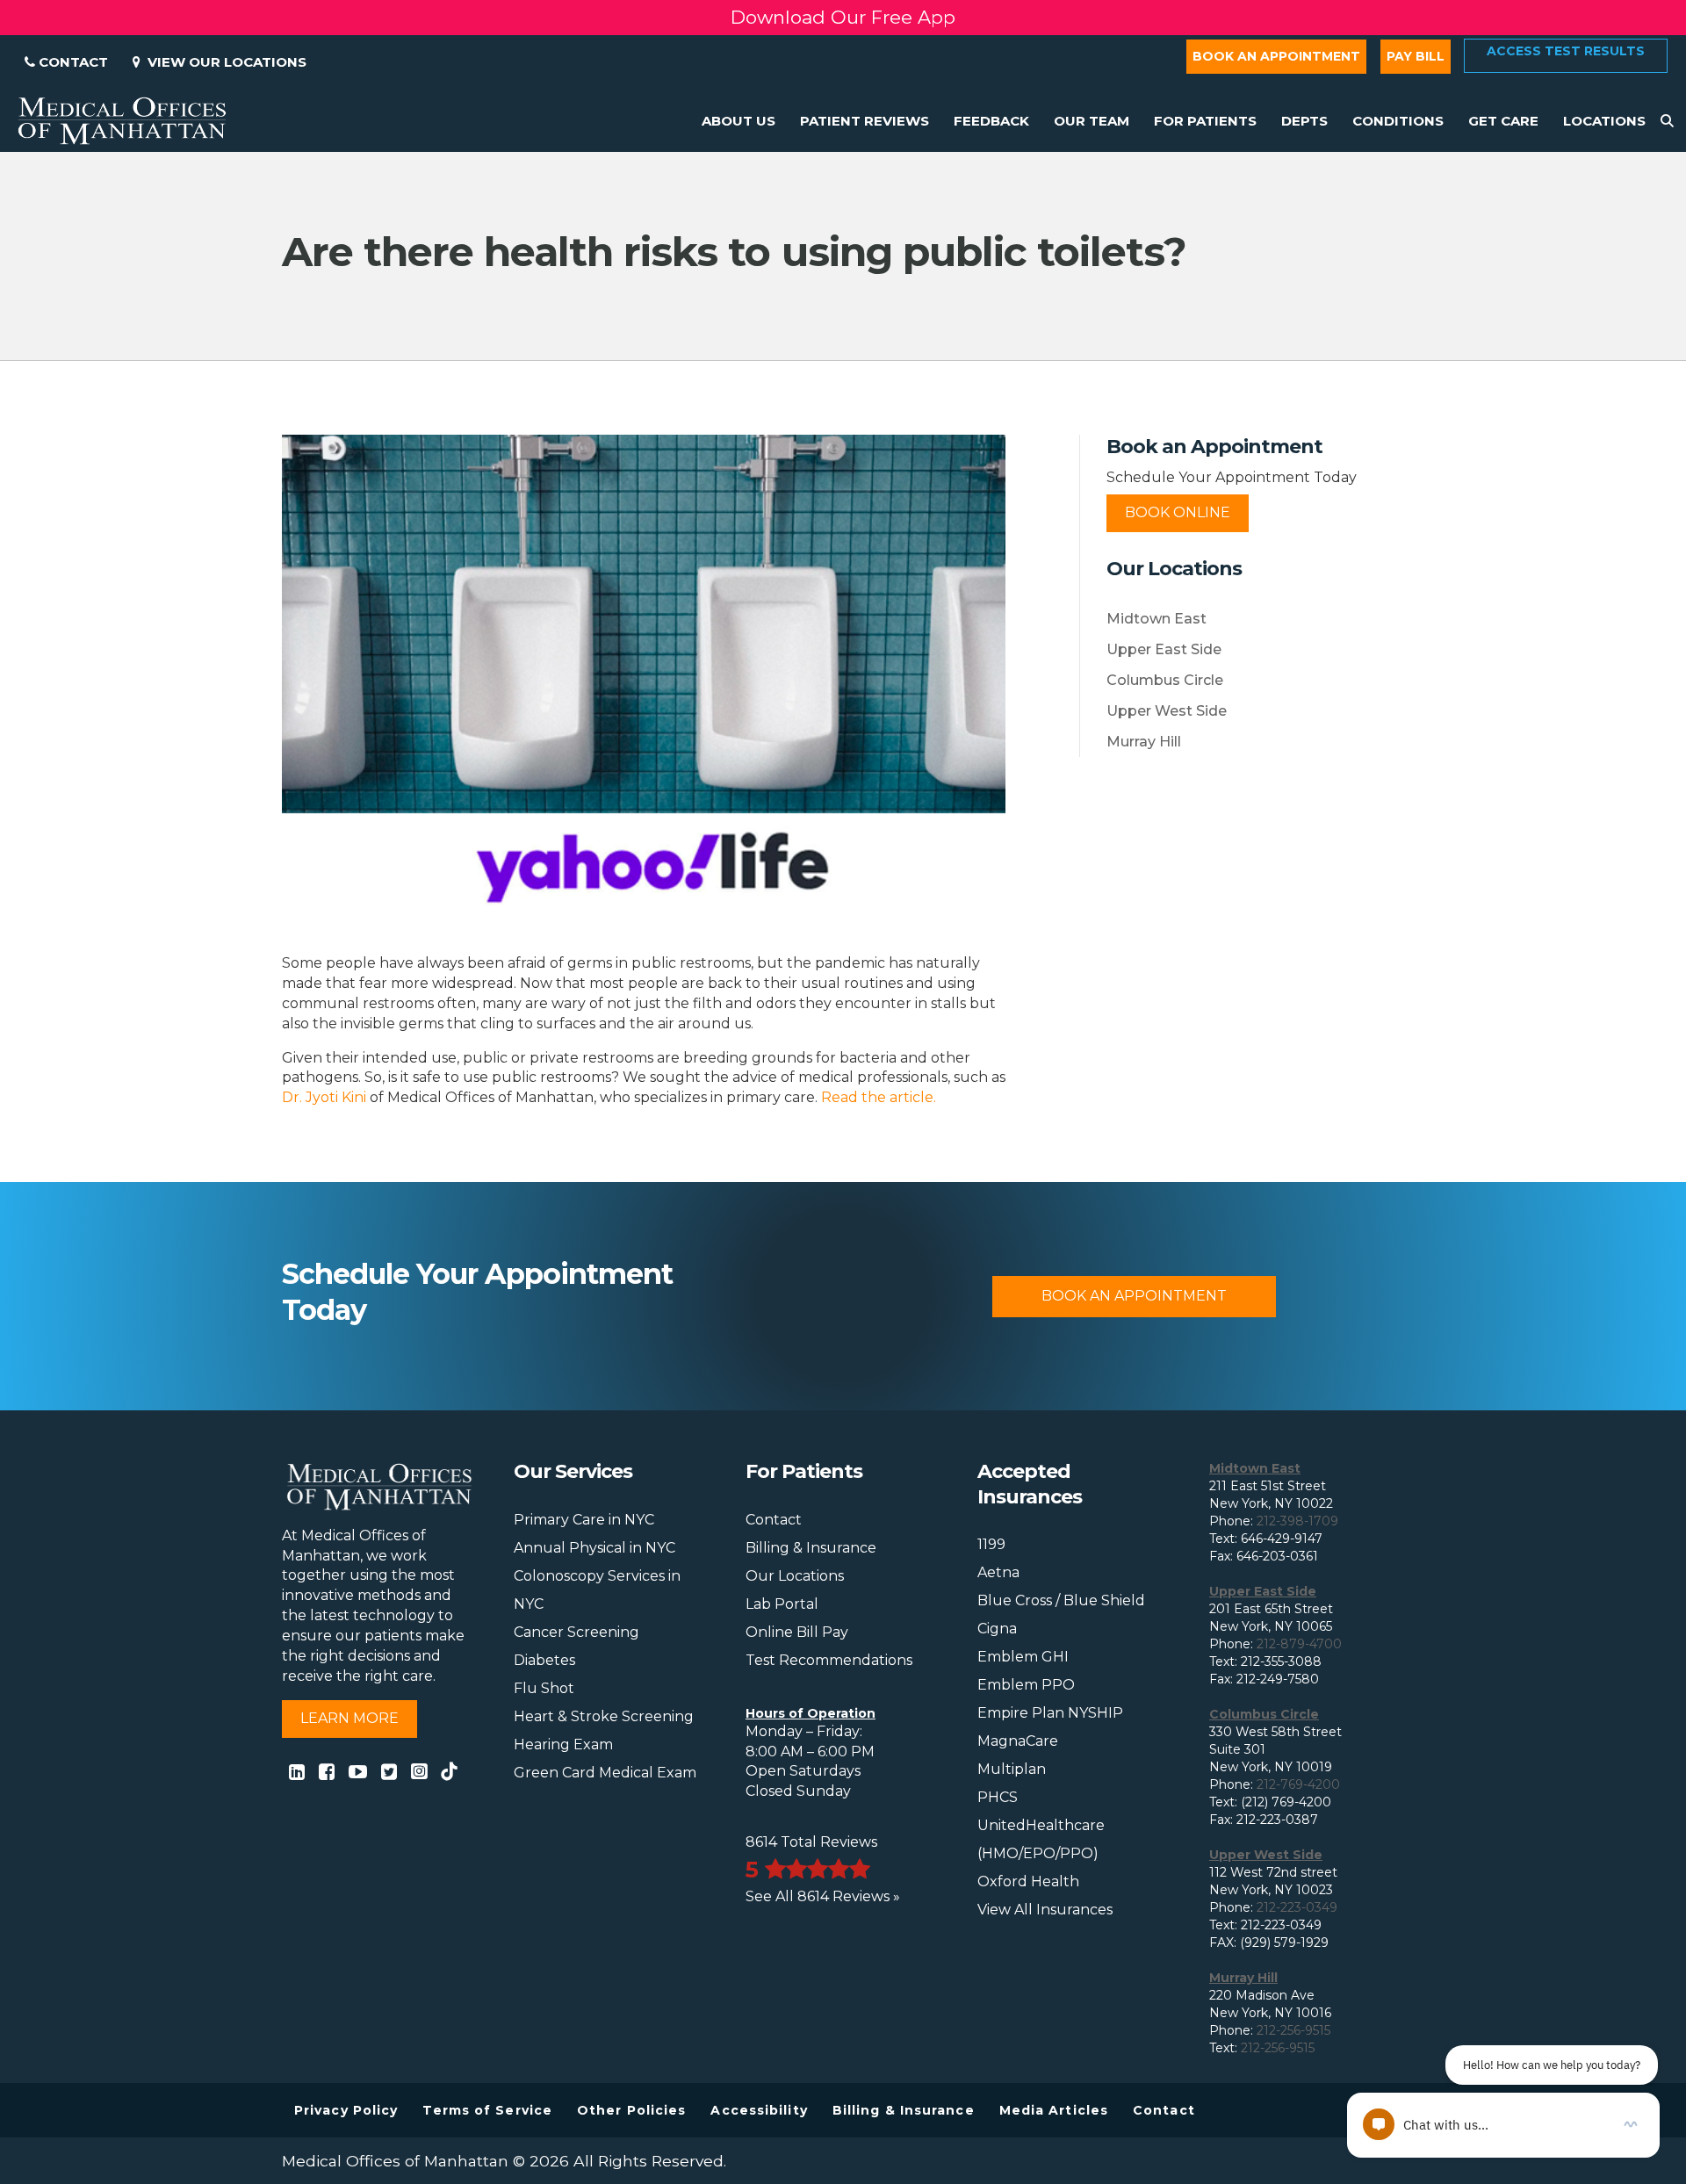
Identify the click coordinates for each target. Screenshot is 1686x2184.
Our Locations (795, 1576)
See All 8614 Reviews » (823, 1896)
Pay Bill (1416, 56)
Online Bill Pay (797, 1632)
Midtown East (1156, 619)
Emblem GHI (1023, 1657)
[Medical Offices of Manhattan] (122, 119)
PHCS (998, 1797)
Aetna (998, 1572)
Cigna (997, 1629)
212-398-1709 (1297, 1521)
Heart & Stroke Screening (604, 1716)
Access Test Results (1566, 51)
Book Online (1178, 512)
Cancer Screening (576, 1632)
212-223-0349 (1297, 1907)
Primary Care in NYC (584, 1520)
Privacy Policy (346, 2110)
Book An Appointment (1134, 1296)
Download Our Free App (843, 11)
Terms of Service (487, 2110)
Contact (72, 62)
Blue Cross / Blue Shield (1061, 1600)
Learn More (349, 1718)
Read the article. (879, 1097)
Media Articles (1054, 2110)
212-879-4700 (1299, 1644)
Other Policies (631, 2110)
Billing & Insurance (811, 1548)
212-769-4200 (1298, 1784)
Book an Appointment (1276, 56)
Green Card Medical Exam (605, 1773)
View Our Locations (223, 62)
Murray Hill (1144, 742)
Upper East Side (1164, 649)
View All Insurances (1045, 1910)
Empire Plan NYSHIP (1050, 1713)
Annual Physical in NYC (594, 1548)
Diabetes (544, 1660)
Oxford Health (1028, 1881)
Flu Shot (544, 1688)
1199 (991, 1544)
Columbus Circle (1165, 680)
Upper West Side (1167, 711)
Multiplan (1012, 1769)
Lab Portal (782, 1604)
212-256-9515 (1293, 2030)
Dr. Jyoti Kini (324, 1097)
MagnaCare (1018, 1741)
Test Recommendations (829, 1660)
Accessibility (759, 2110)
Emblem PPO (1026, 1685)
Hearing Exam (563, 1744)
